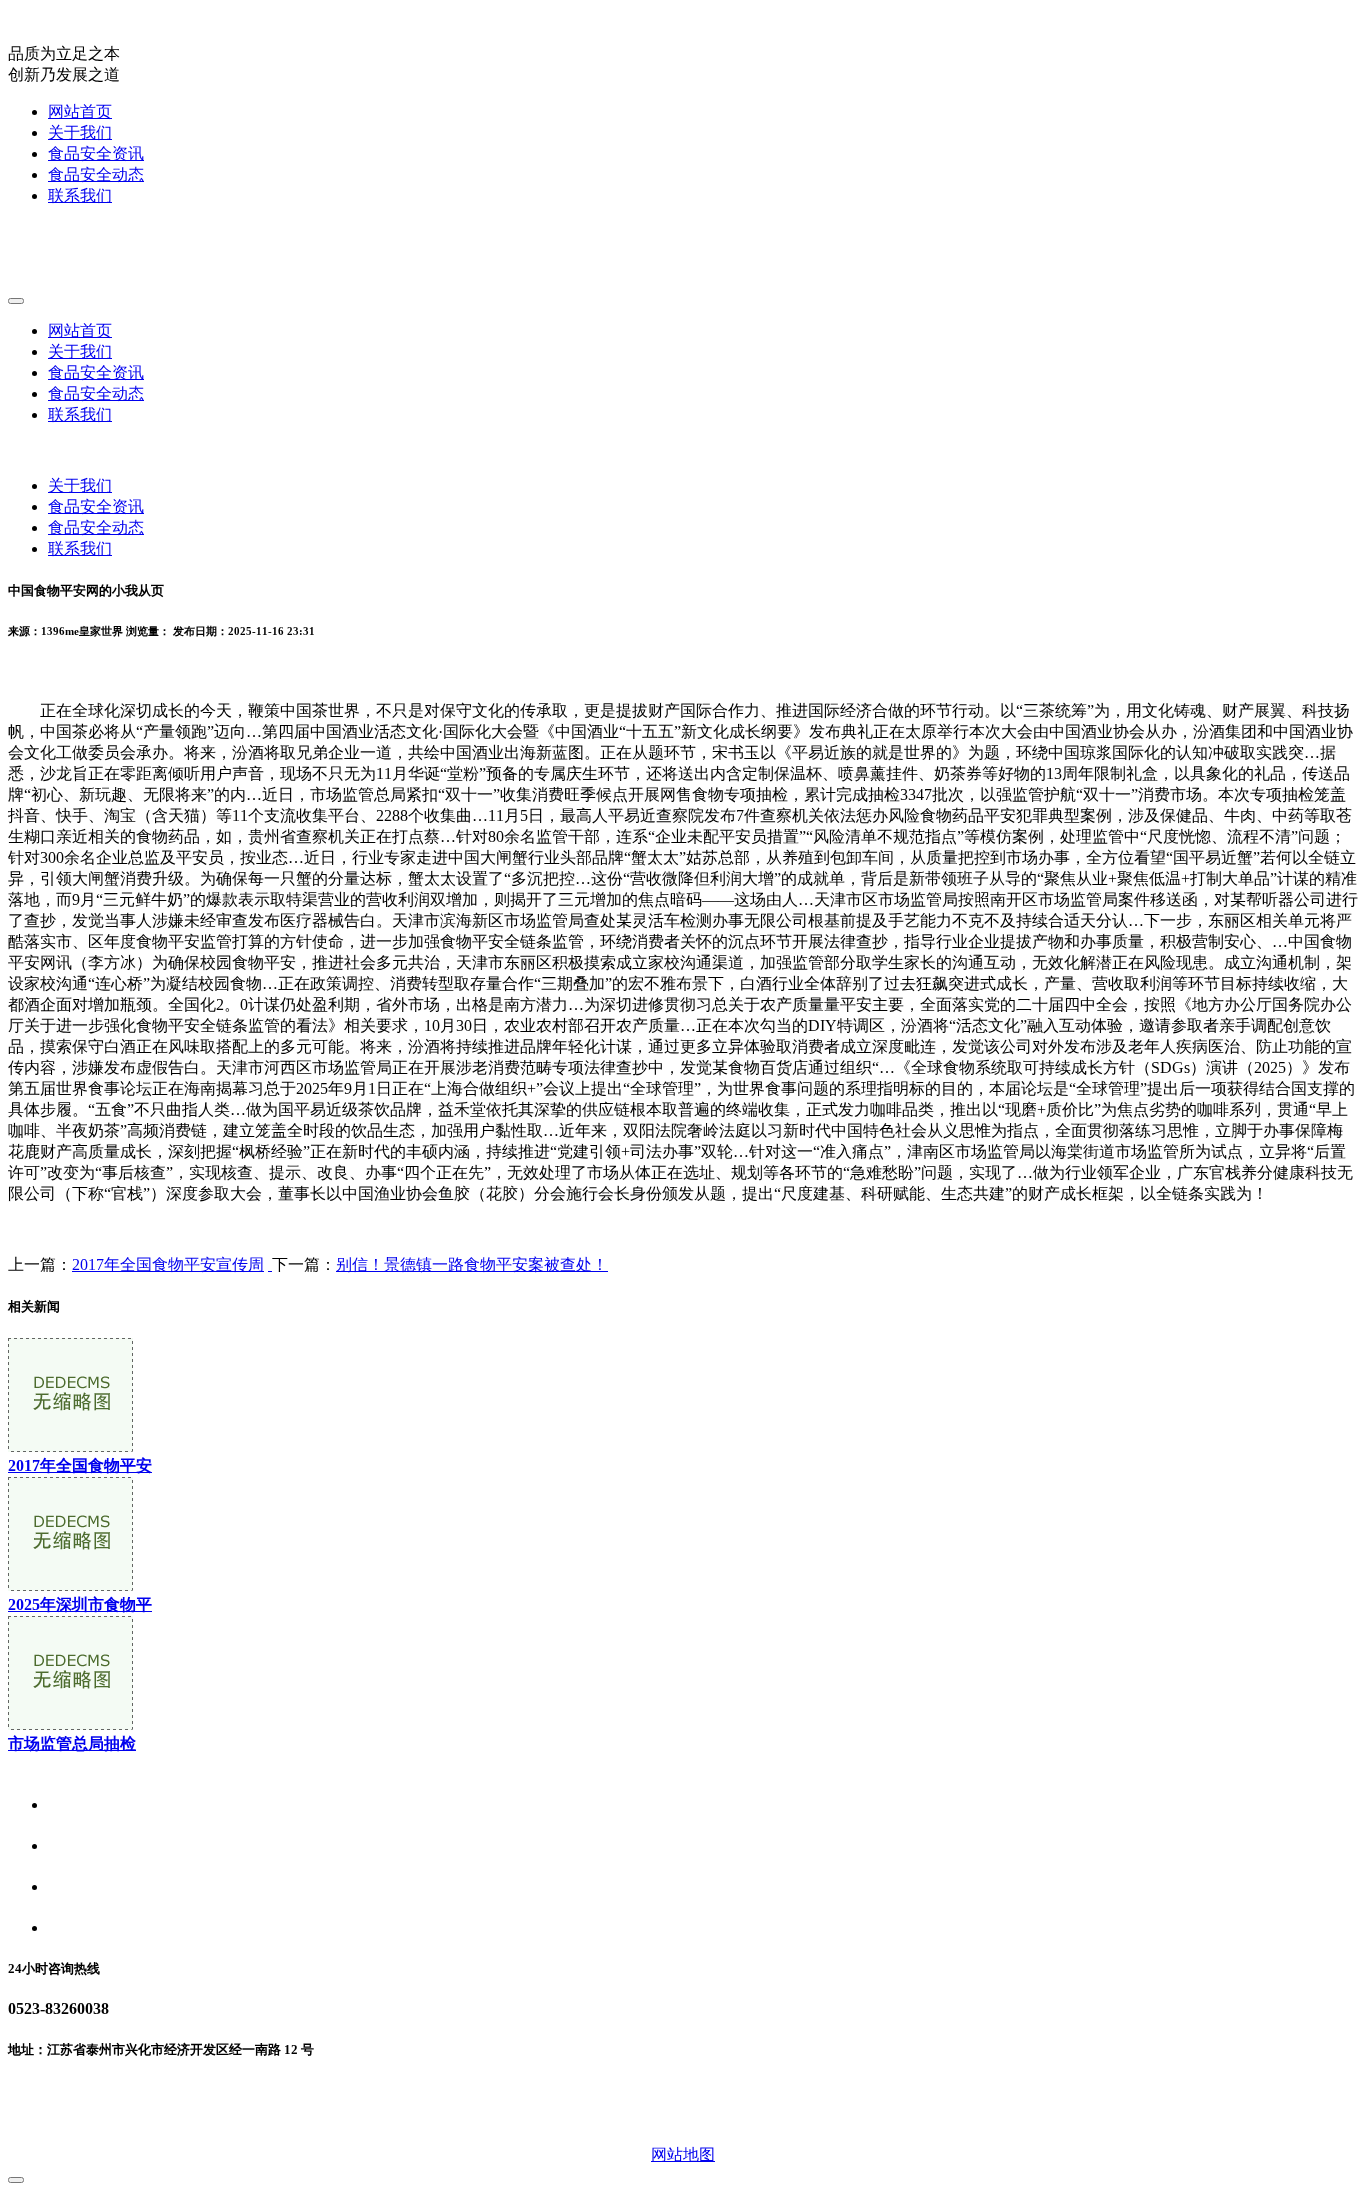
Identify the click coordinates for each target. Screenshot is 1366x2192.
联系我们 (80, 195)
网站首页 (80, 111)
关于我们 (80, 132)
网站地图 (683, 2154)
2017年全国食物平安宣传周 (168, 1264)
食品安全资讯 (96, 153)
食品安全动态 (96, 174)
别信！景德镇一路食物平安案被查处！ (472, 1264)
